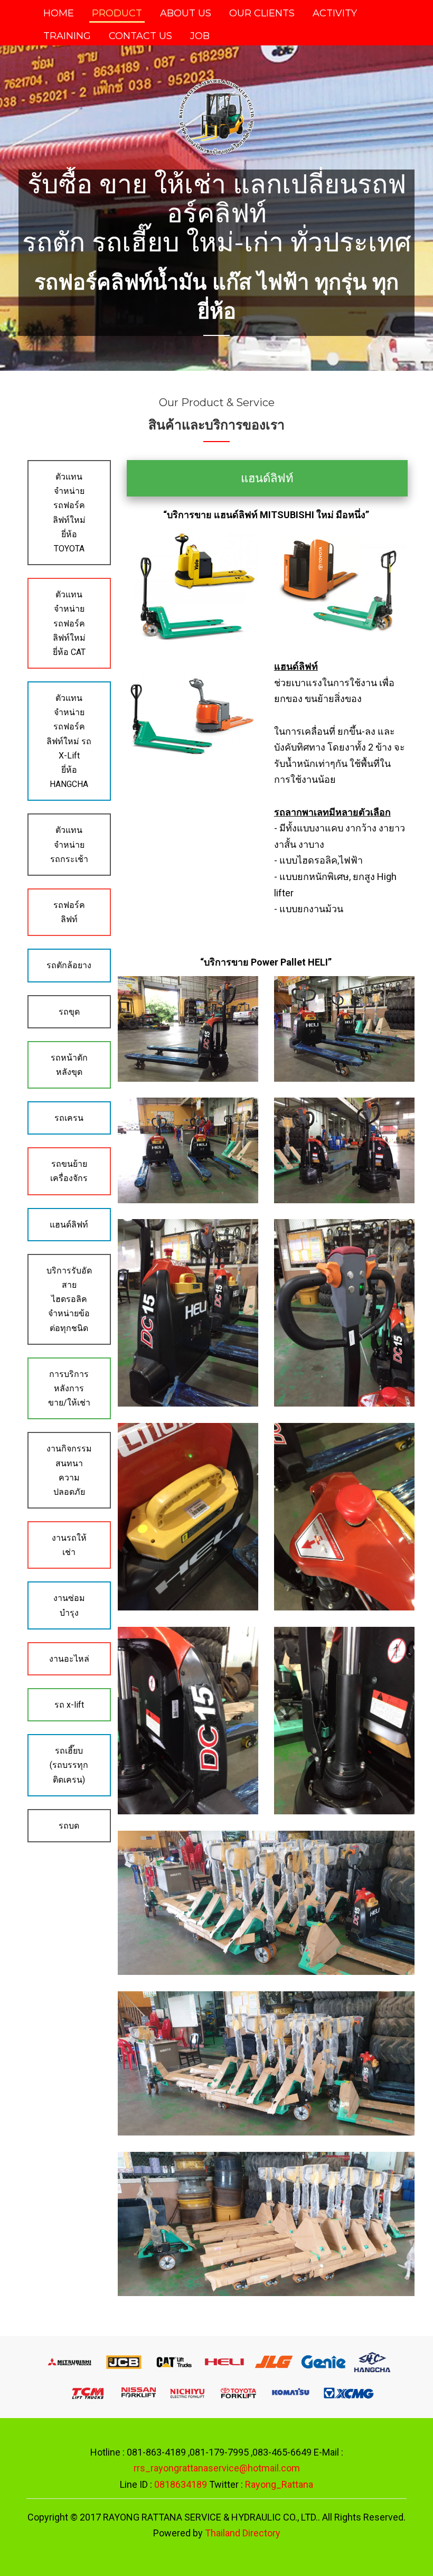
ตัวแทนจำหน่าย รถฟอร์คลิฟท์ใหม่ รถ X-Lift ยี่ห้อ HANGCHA (69, 741)
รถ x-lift (69, 1705)
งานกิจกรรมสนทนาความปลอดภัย (69, 1470)
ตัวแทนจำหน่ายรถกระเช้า (69, 844)
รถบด (69, 1826)
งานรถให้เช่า (69, 1545)
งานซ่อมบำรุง (69, 1605)
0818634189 (181, 2484)
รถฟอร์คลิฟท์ (69, 912)
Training (67, 36)
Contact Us (140, 36)
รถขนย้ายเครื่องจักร (69, 1171)
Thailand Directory (243, 2533)
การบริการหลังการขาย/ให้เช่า (69, 1388)
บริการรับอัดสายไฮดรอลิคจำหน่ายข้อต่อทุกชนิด (69, 1299)
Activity (335, 13)
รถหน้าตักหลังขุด (69, 1065)
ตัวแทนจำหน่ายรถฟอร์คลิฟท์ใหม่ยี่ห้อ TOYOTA (69, 513)
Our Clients (262, 13)
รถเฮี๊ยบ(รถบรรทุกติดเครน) (69, 1765)
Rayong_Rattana (279, 2484)
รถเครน (69, 1118)
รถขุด (69, 1012)
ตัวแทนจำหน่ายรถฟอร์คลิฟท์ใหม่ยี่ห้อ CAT (69, 623)
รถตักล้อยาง (69, 965)
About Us (186, 13)
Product (117, 13)
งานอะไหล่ (69, 1659)
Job (200, 36)
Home (60, 13)
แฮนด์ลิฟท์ (69, 1225)
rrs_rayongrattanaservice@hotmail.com (217, 2468)
